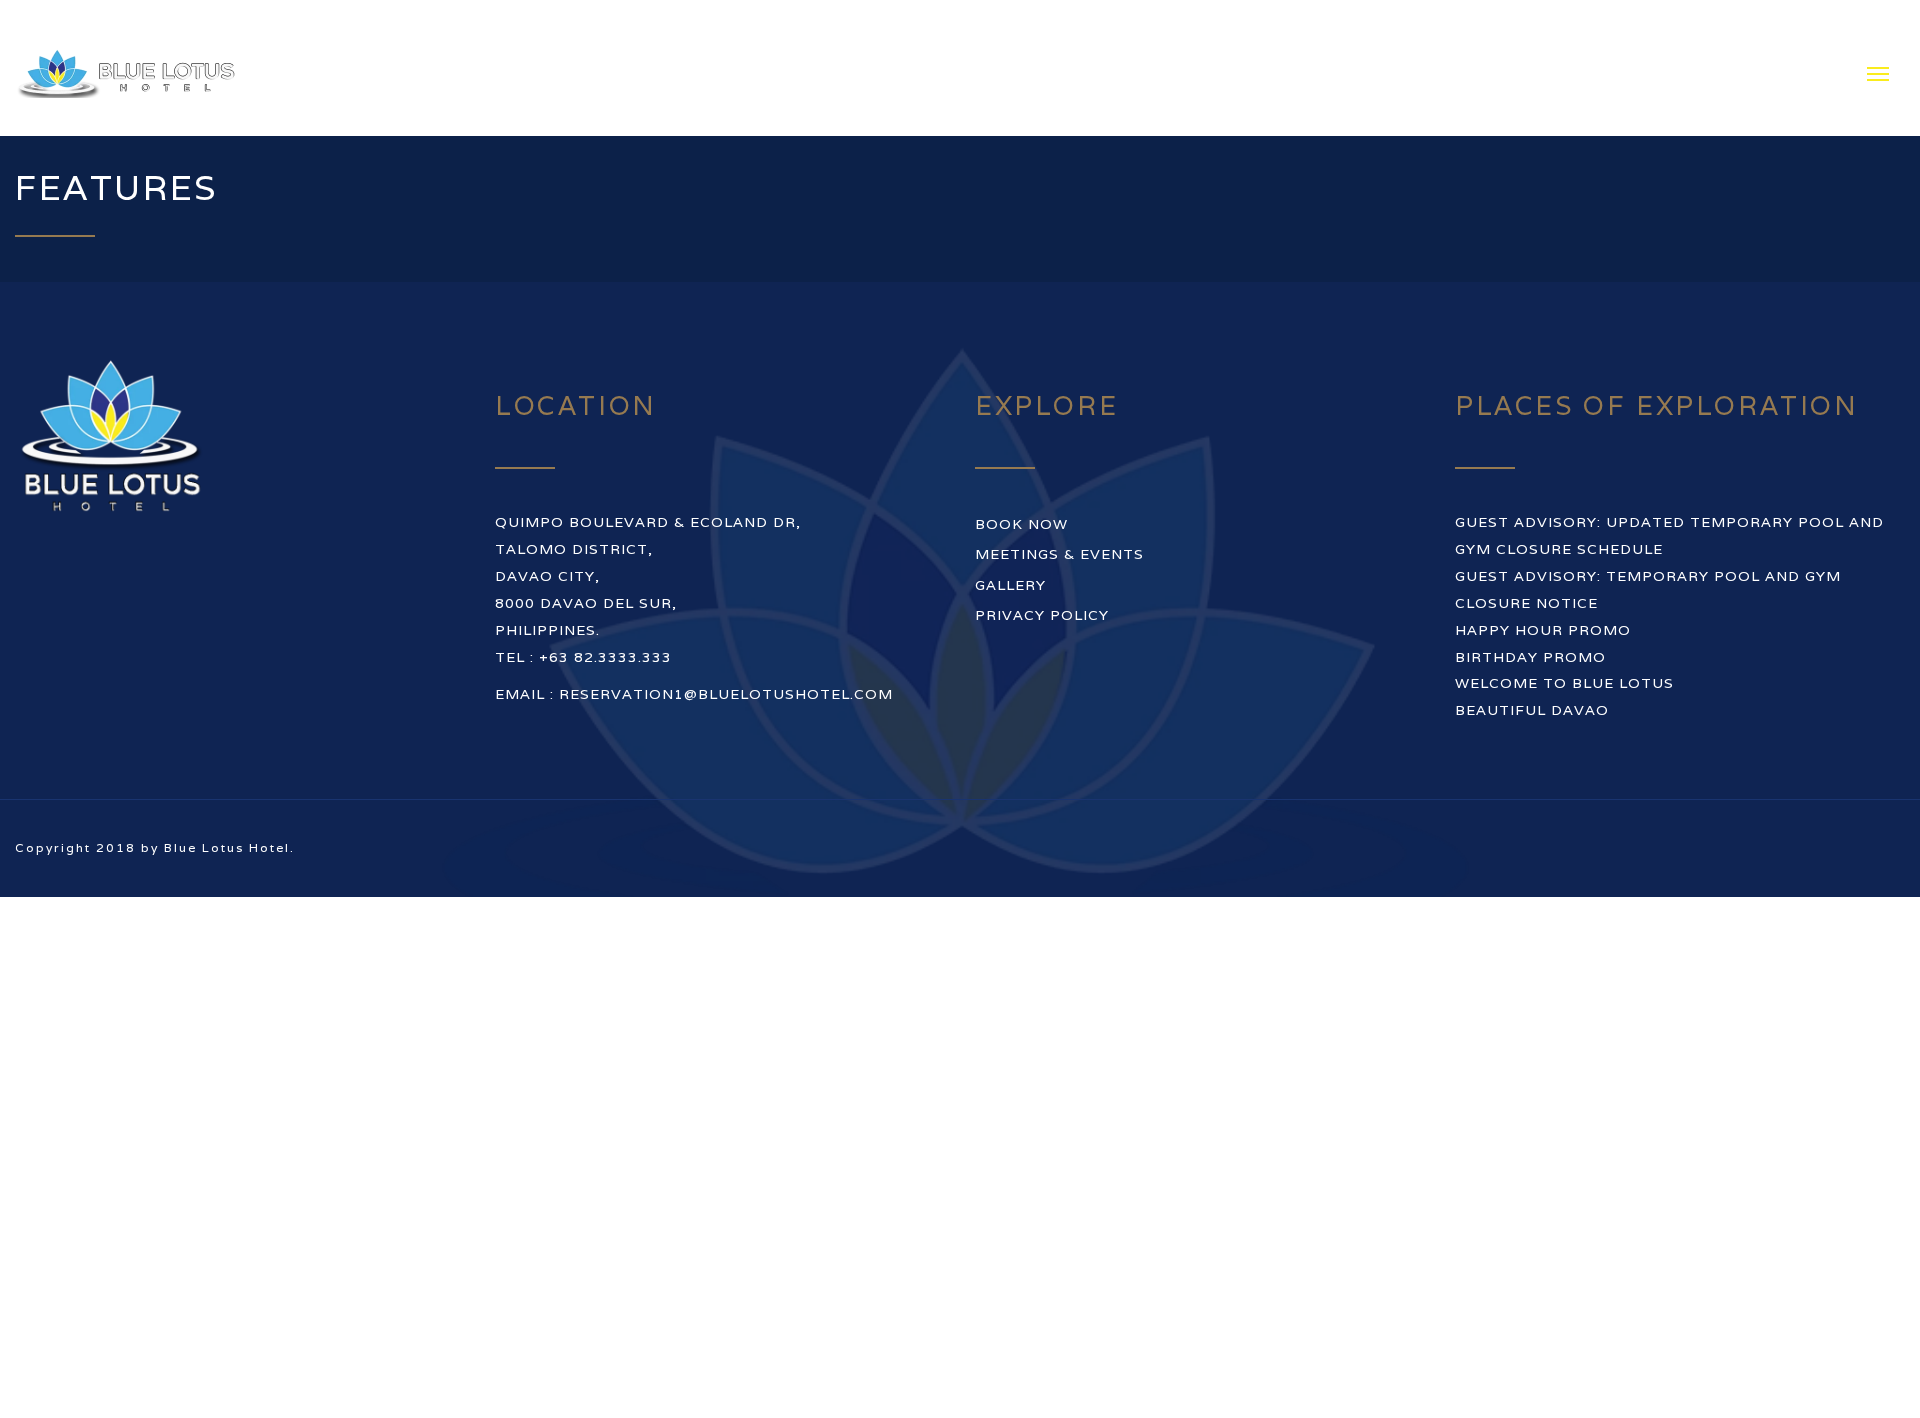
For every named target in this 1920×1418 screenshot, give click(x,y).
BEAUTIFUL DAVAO (1532, 634)
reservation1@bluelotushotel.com (726, 618)
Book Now (1021, 448)
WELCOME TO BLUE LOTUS (1564, 607)
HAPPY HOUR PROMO (1543, 553)
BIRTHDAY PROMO (1530, 580)
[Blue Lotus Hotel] (160, 30)
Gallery (1010, 508)
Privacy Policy (1042, 538)
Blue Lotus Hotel (227, 771)
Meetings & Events (1059, 478)
